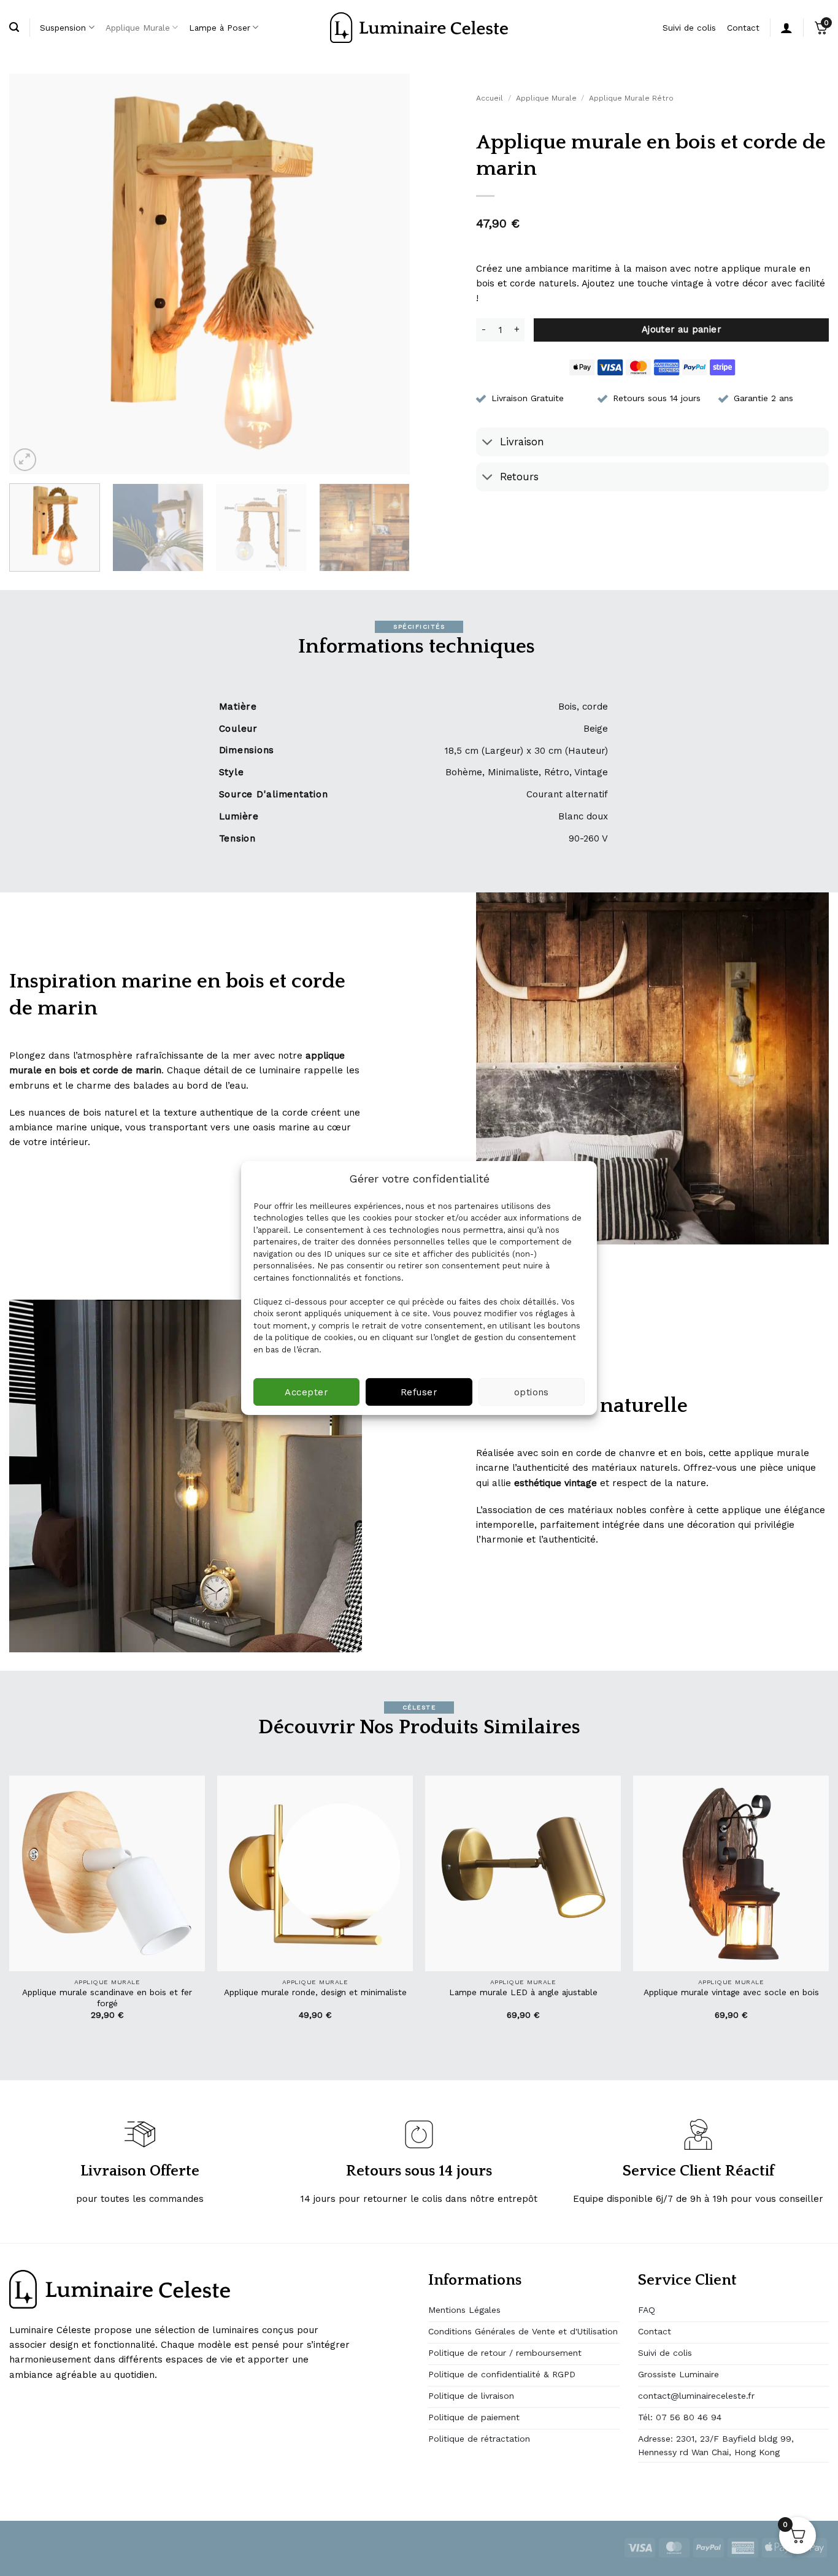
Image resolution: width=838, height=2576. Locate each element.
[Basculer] (487, 443)
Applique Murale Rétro (631, 98)
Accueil (490, 98)
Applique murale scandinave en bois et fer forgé (107, 1998)
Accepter (306, 1392)
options (532, 1392)
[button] (25, 460)
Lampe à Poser (220, 28)
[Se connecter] (786, 28)
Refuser (419, 1392)
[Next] (386, 274)
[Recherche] (14, 28)
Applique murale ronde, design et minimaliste (315, 1992)
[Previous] (33, 274)
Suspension (63, 28)
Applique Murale (138, 28)
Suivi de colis (689, 28)
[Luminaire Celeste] (419, 28)
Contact (743, 28)
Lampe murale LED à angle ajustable (523, 1992)
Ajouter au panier (682, 329)
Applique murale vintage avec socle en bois (731, 1992)
